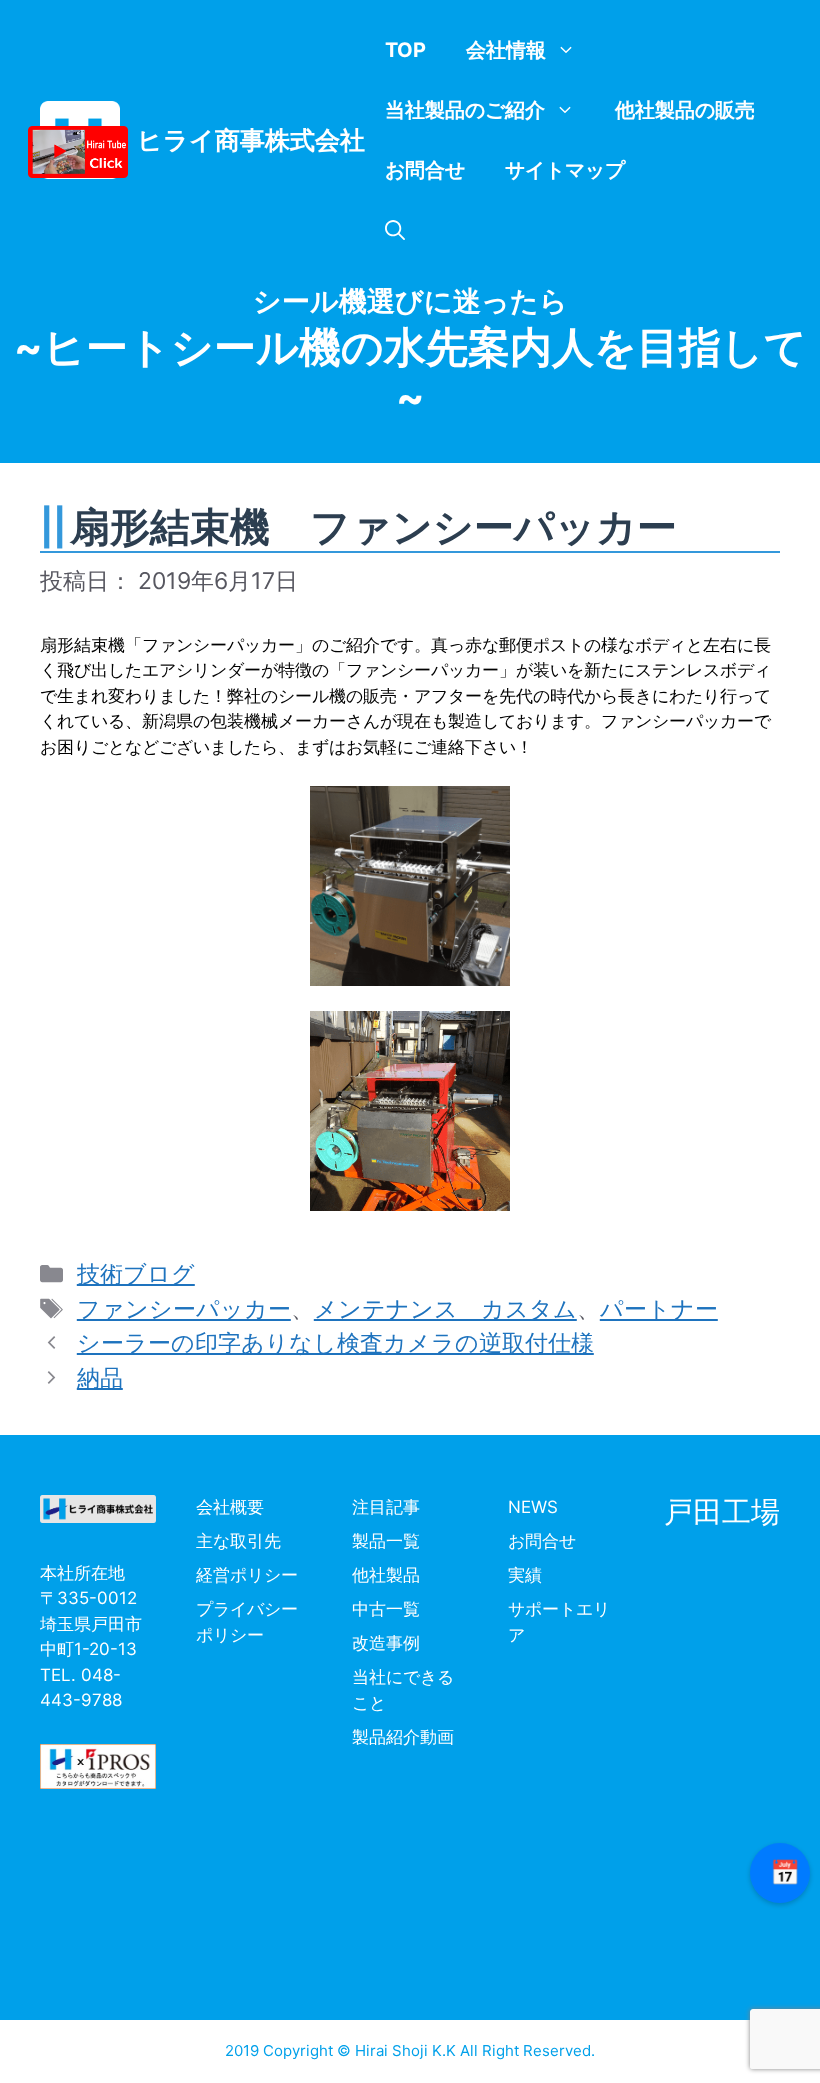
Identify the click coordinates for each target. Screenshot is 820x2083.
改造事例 (386, 1643)
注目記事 (386, 1507)
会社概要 (230, 1507)
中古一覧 (386, 1609)
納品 (100, 1378)
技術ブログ (136, 1274)
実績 (525, 1575)
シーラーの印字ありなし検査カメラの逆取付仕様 (335, 1343)
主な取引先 (238, 1541)
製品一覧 (386, 1541)
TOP (405, 50)
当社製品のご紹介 (465, 110)
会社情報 (506, 50)
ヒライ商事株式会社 (251, 140)
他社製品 (386, 1575)
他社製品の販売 (685, 110)
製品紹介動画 (403, 1737)
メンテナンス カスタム (445, 1309)
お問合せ (425, 170)
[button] (395, 230)
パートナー (659, 1309)
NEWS (533, 1507)
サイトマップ (565, 170)
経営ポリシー (247, 1575)
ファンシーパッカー (184, 1309)
